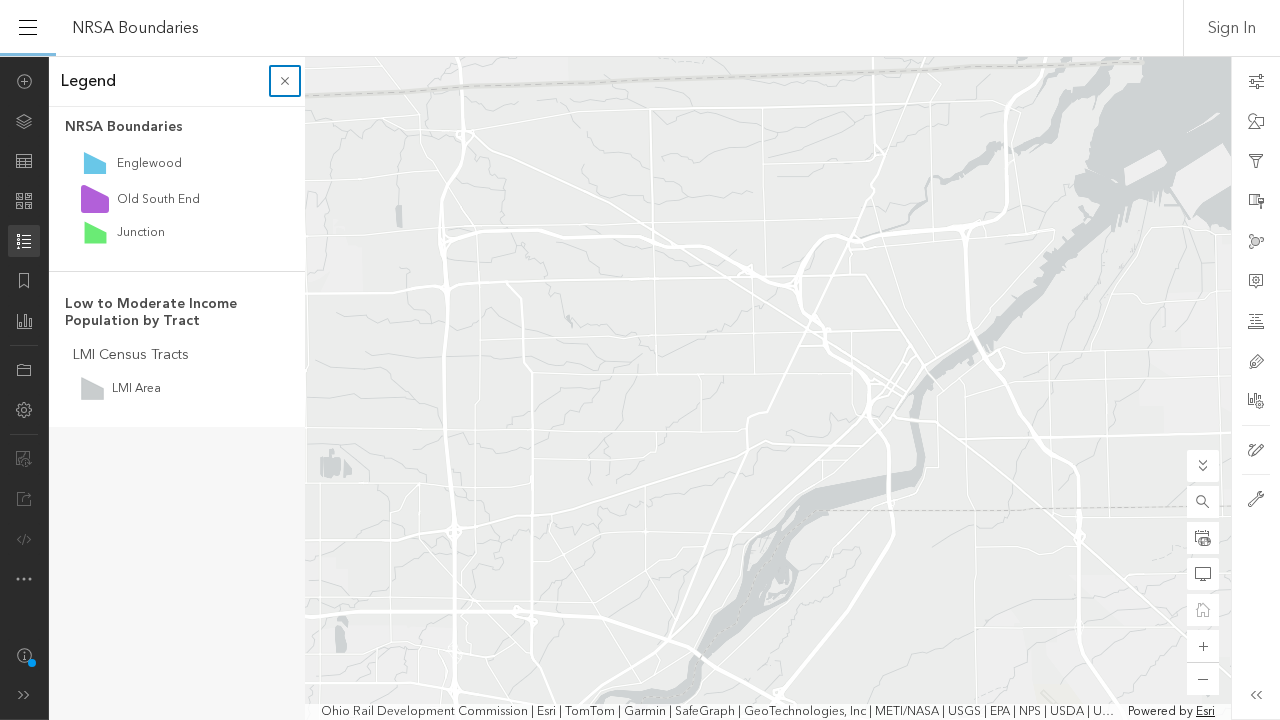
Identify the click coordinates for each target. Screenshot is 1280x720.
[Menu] (28, 28)
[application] (640, 388)
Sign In (1232, 28)
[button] (1203, 502)
